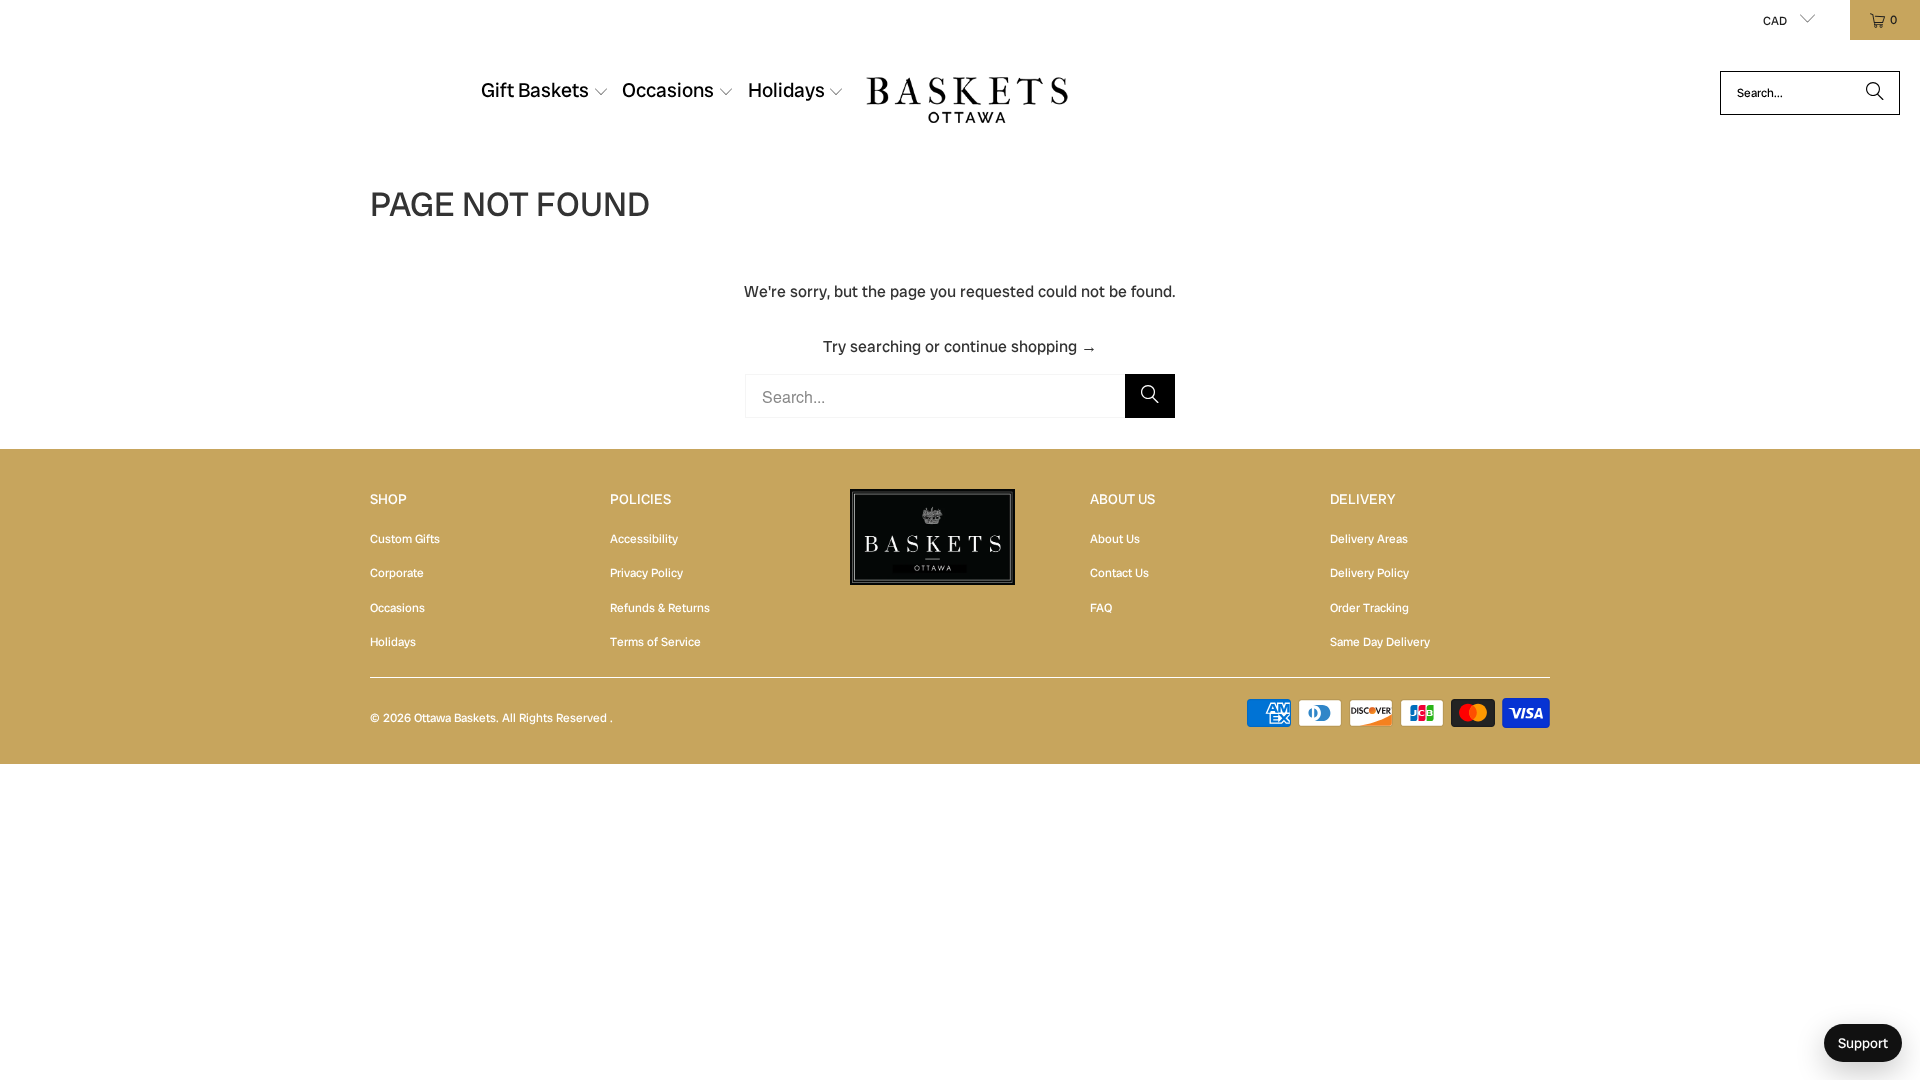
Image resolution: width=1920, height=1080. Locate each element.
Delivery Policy (1369, 573)
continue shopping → (1020, 346)
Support (1863, 1043)
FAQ (1101, 608)
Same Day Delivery (1380, 642)
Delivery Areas (1369, 539)
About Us (1115, 539)
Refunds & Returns (660, 608)
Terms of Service (655, 642)
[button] (545, 93)
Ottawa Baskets (455, 718)
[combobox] (1810, 93)
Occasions (397, 608)
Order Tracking (1369, 608)
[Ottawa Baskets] (967, 92)
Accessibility (644, 539)
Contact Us (1119, 573)
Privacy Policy (646, 573)
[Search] (1875, 93)
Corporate (397, 573)
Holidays (393, 642)
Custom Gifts (405, 539)
